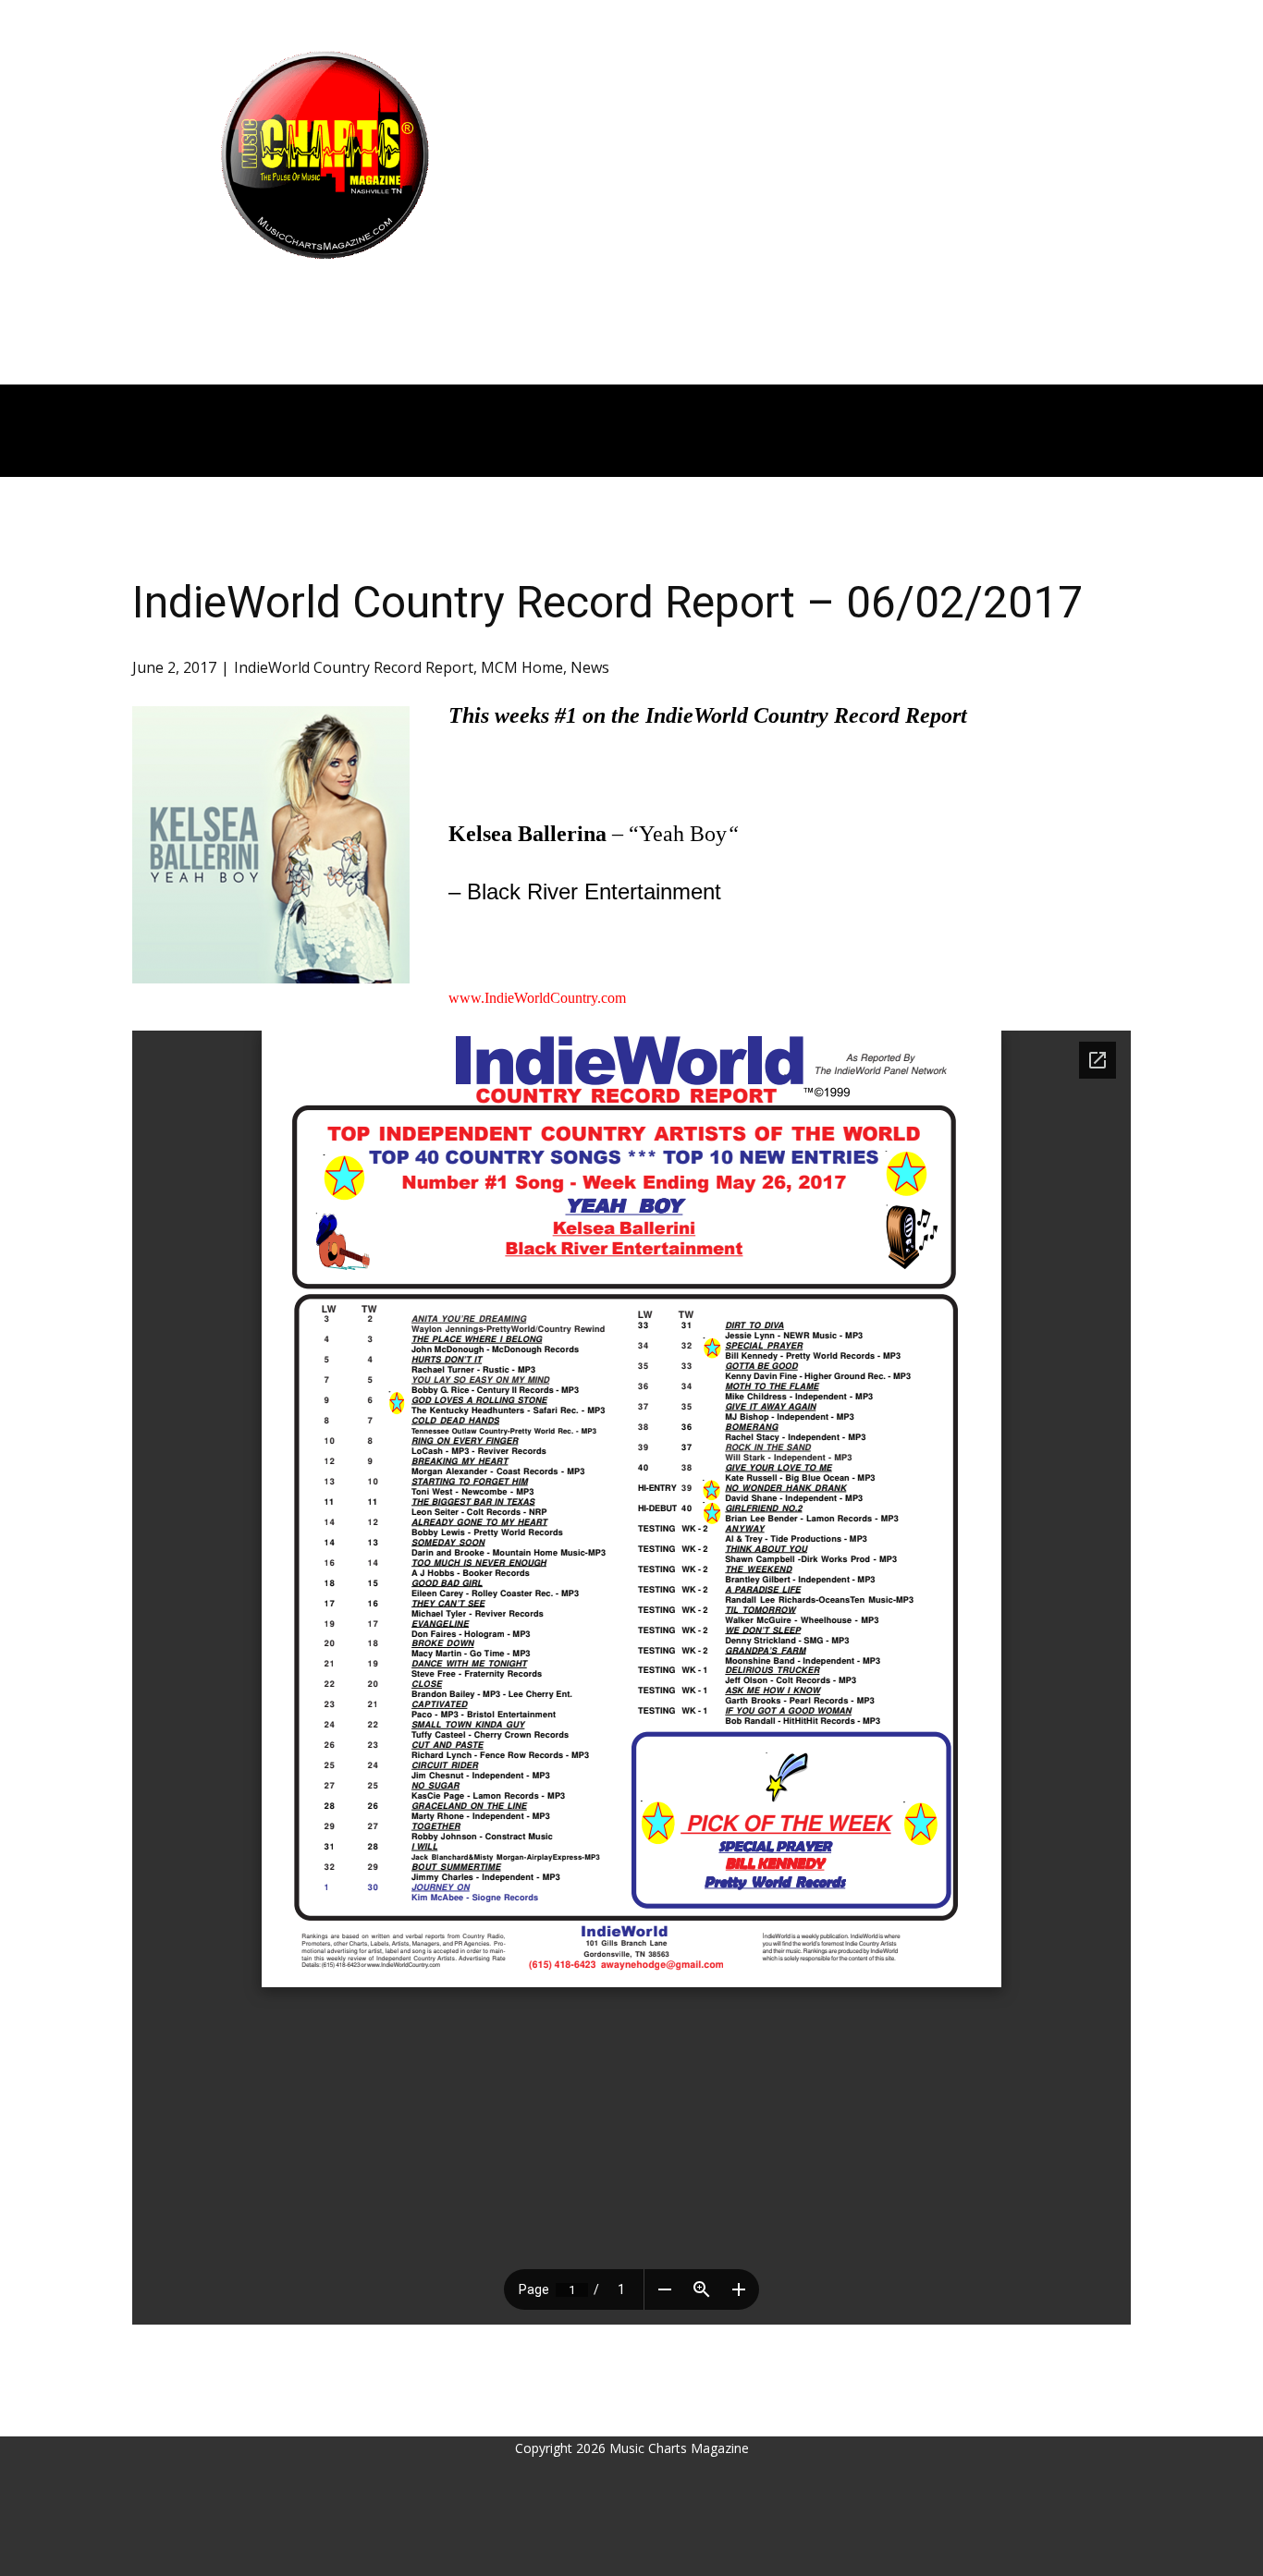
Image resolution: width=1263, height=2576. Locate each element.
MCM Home (522, 667)
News (590, 667)
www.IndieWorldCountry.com (537, 998)
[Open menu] (325, 295)
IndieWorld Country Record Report (354, 667)
